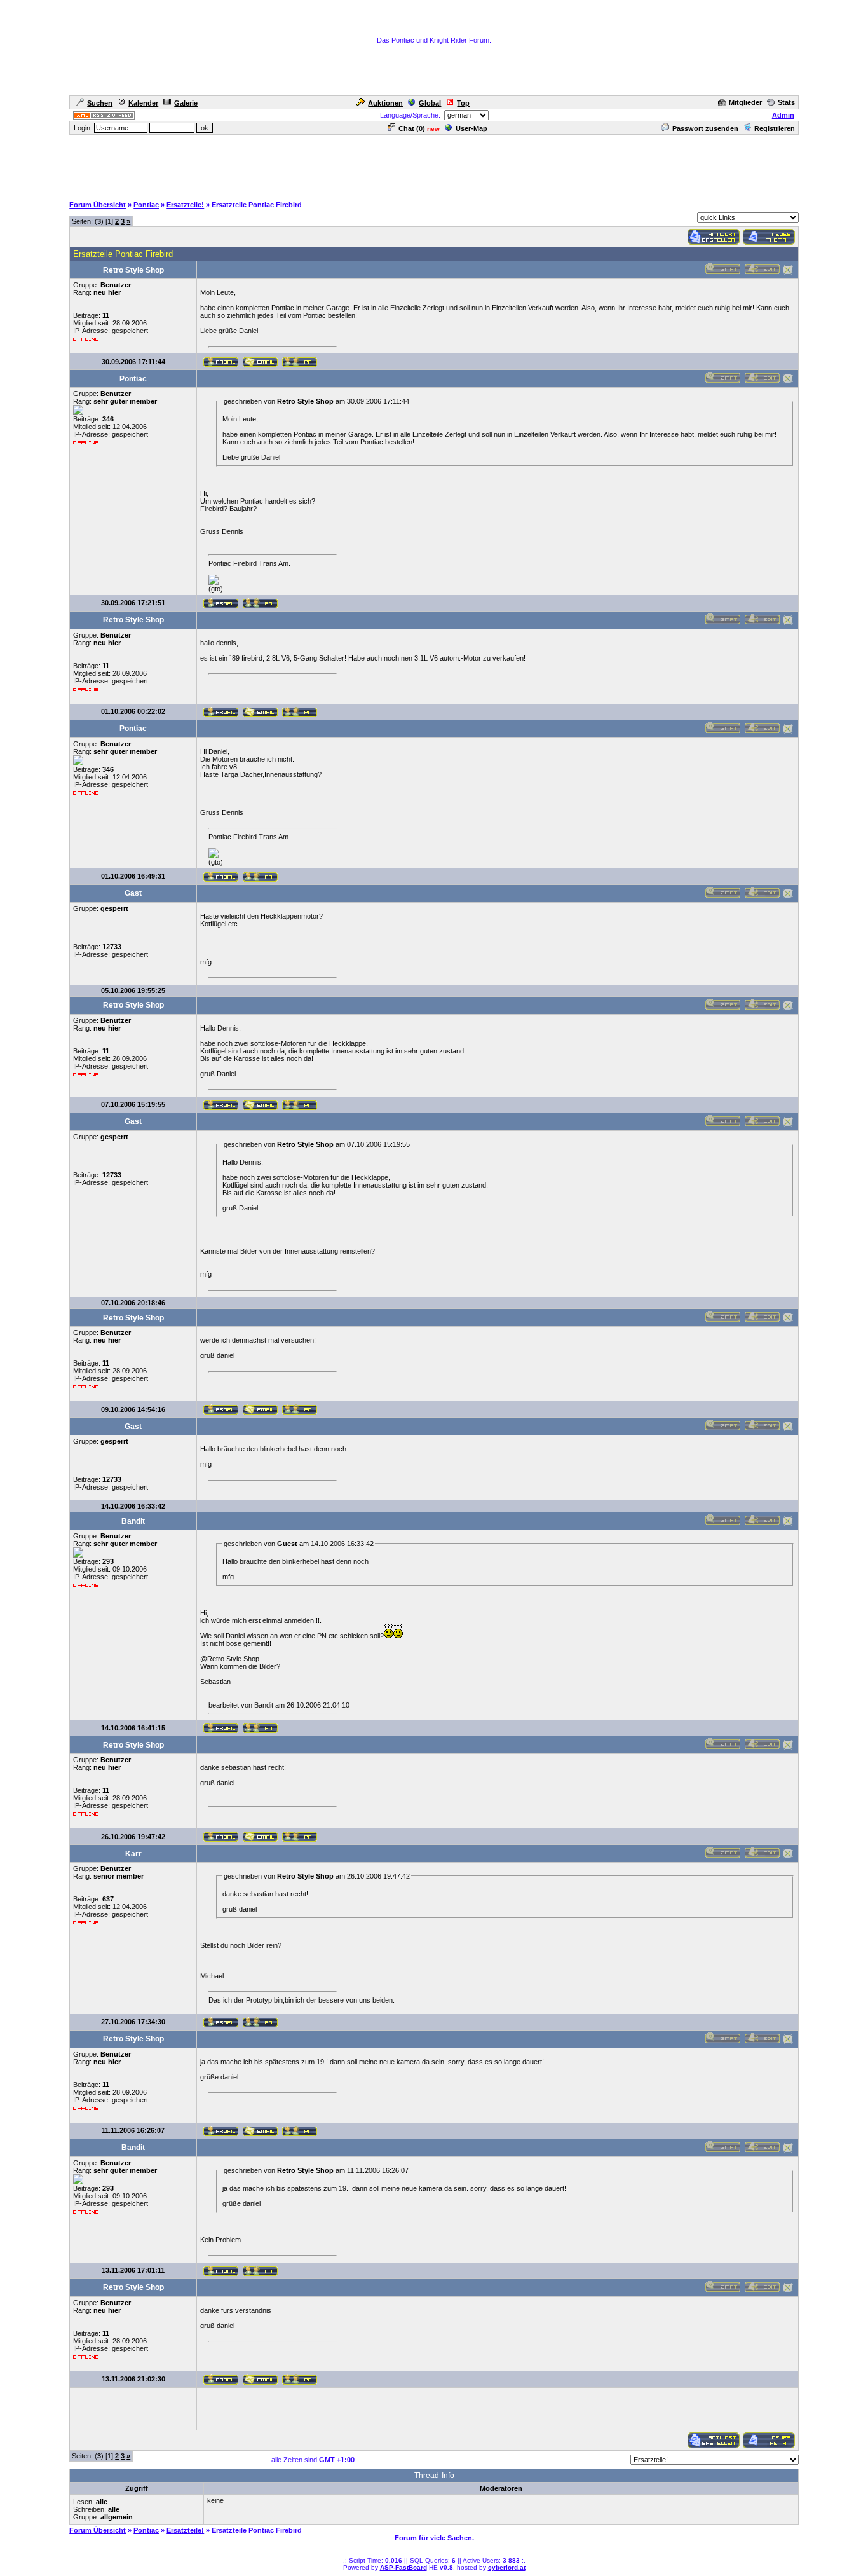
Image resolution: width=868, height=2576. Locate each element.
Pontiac (146, 205)
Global (430, 103)
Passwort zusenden (705, 128)
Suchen (100, 103)
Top (463, 103)
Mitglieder (745, 102)
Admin (783, 115)
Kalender (143, 103)
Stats (786, 102)
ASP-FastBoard (403, 2567)
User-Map (471, 128)
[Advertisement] (434, 165)
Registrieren (775, 128)
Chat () (412, 128)
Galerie (186, 103)
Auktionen (385, 103)
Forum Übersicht (98, 205)
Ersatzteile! (185, 205)
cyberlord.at (507, 2567)
